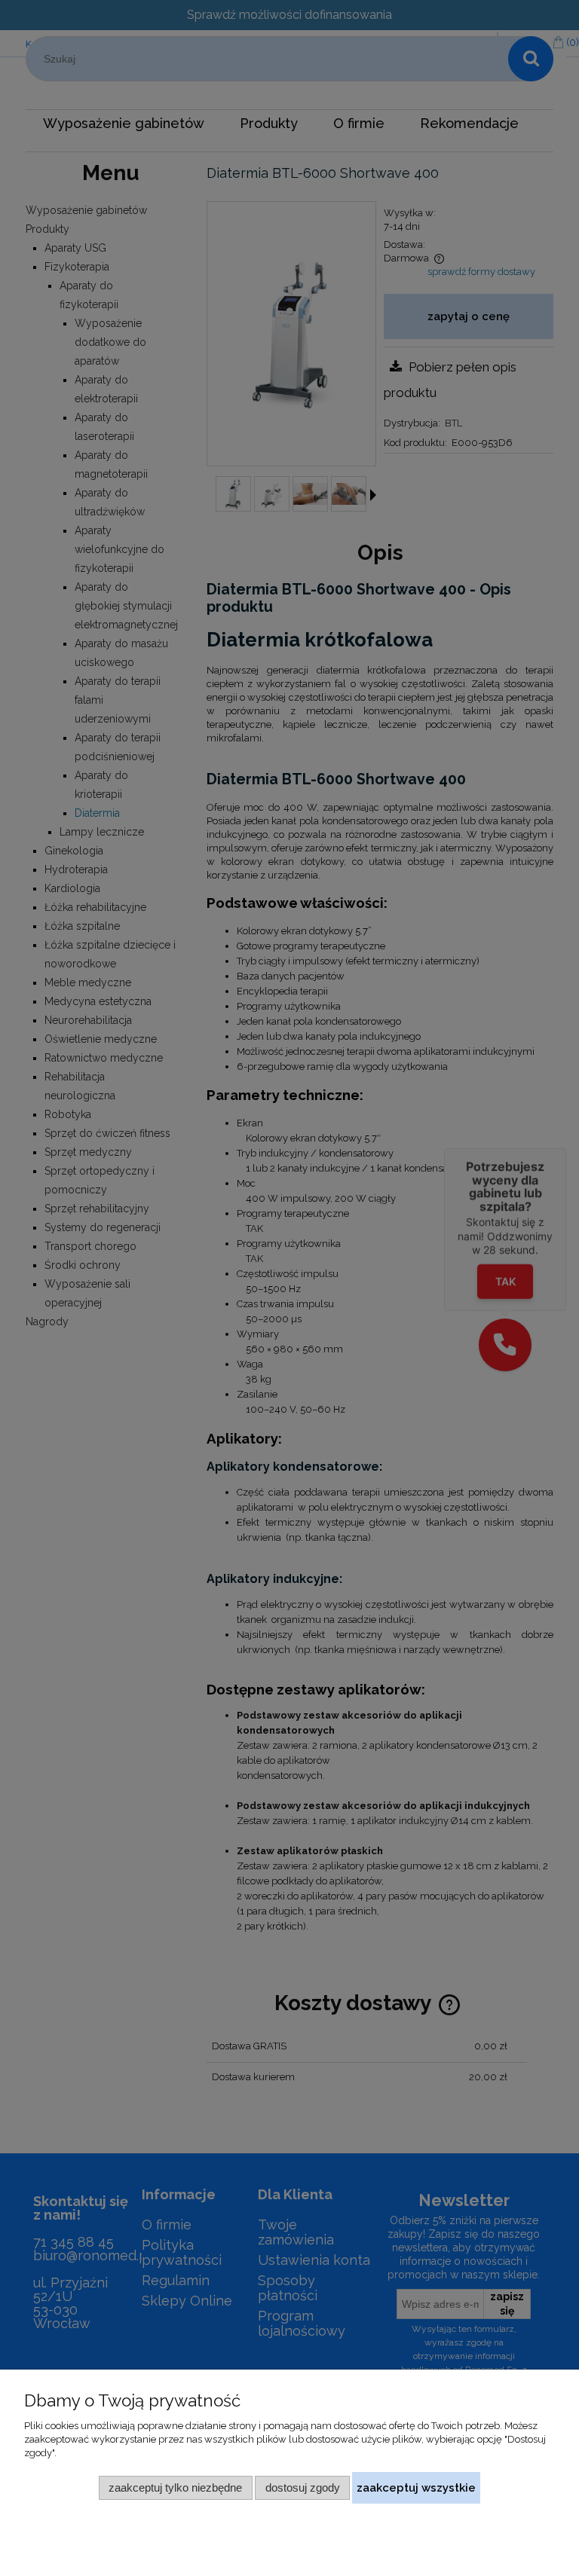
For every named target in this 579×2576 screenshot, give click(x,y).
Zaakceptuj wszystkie (416, 2487)
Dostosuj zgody (303, 2487)
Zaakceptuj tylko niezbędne (175, 2487)
